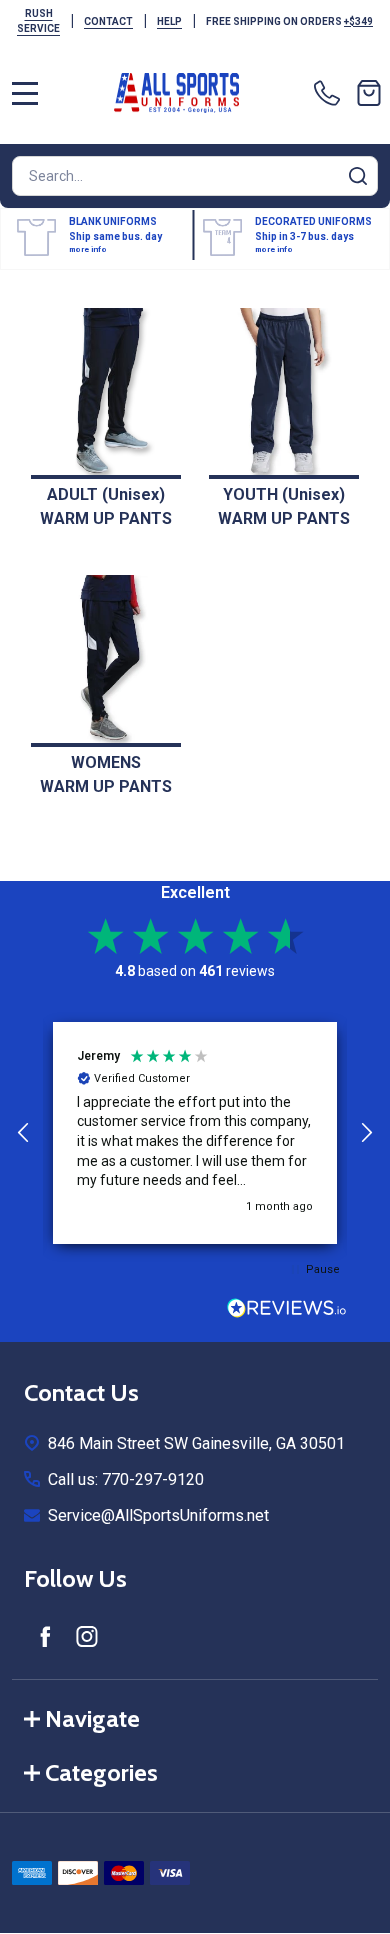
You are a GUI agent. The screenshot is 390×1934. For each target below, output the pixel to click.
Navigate (92, 1718)
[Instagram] (87, 1636)
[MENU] (25, 93)
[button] (24, 1133)
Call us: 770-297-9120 (126, 1479)
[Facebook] (45, 1636)
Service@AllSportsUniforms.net (158, 1515)
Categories (101, 1772)
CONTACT (108, 21)
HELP (169, 21)
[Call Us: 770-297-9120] (331, 93)
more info (88, 249)
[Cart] (369, 93)
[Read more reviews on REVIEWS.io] (287, 1310)
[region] (195, 1133)
